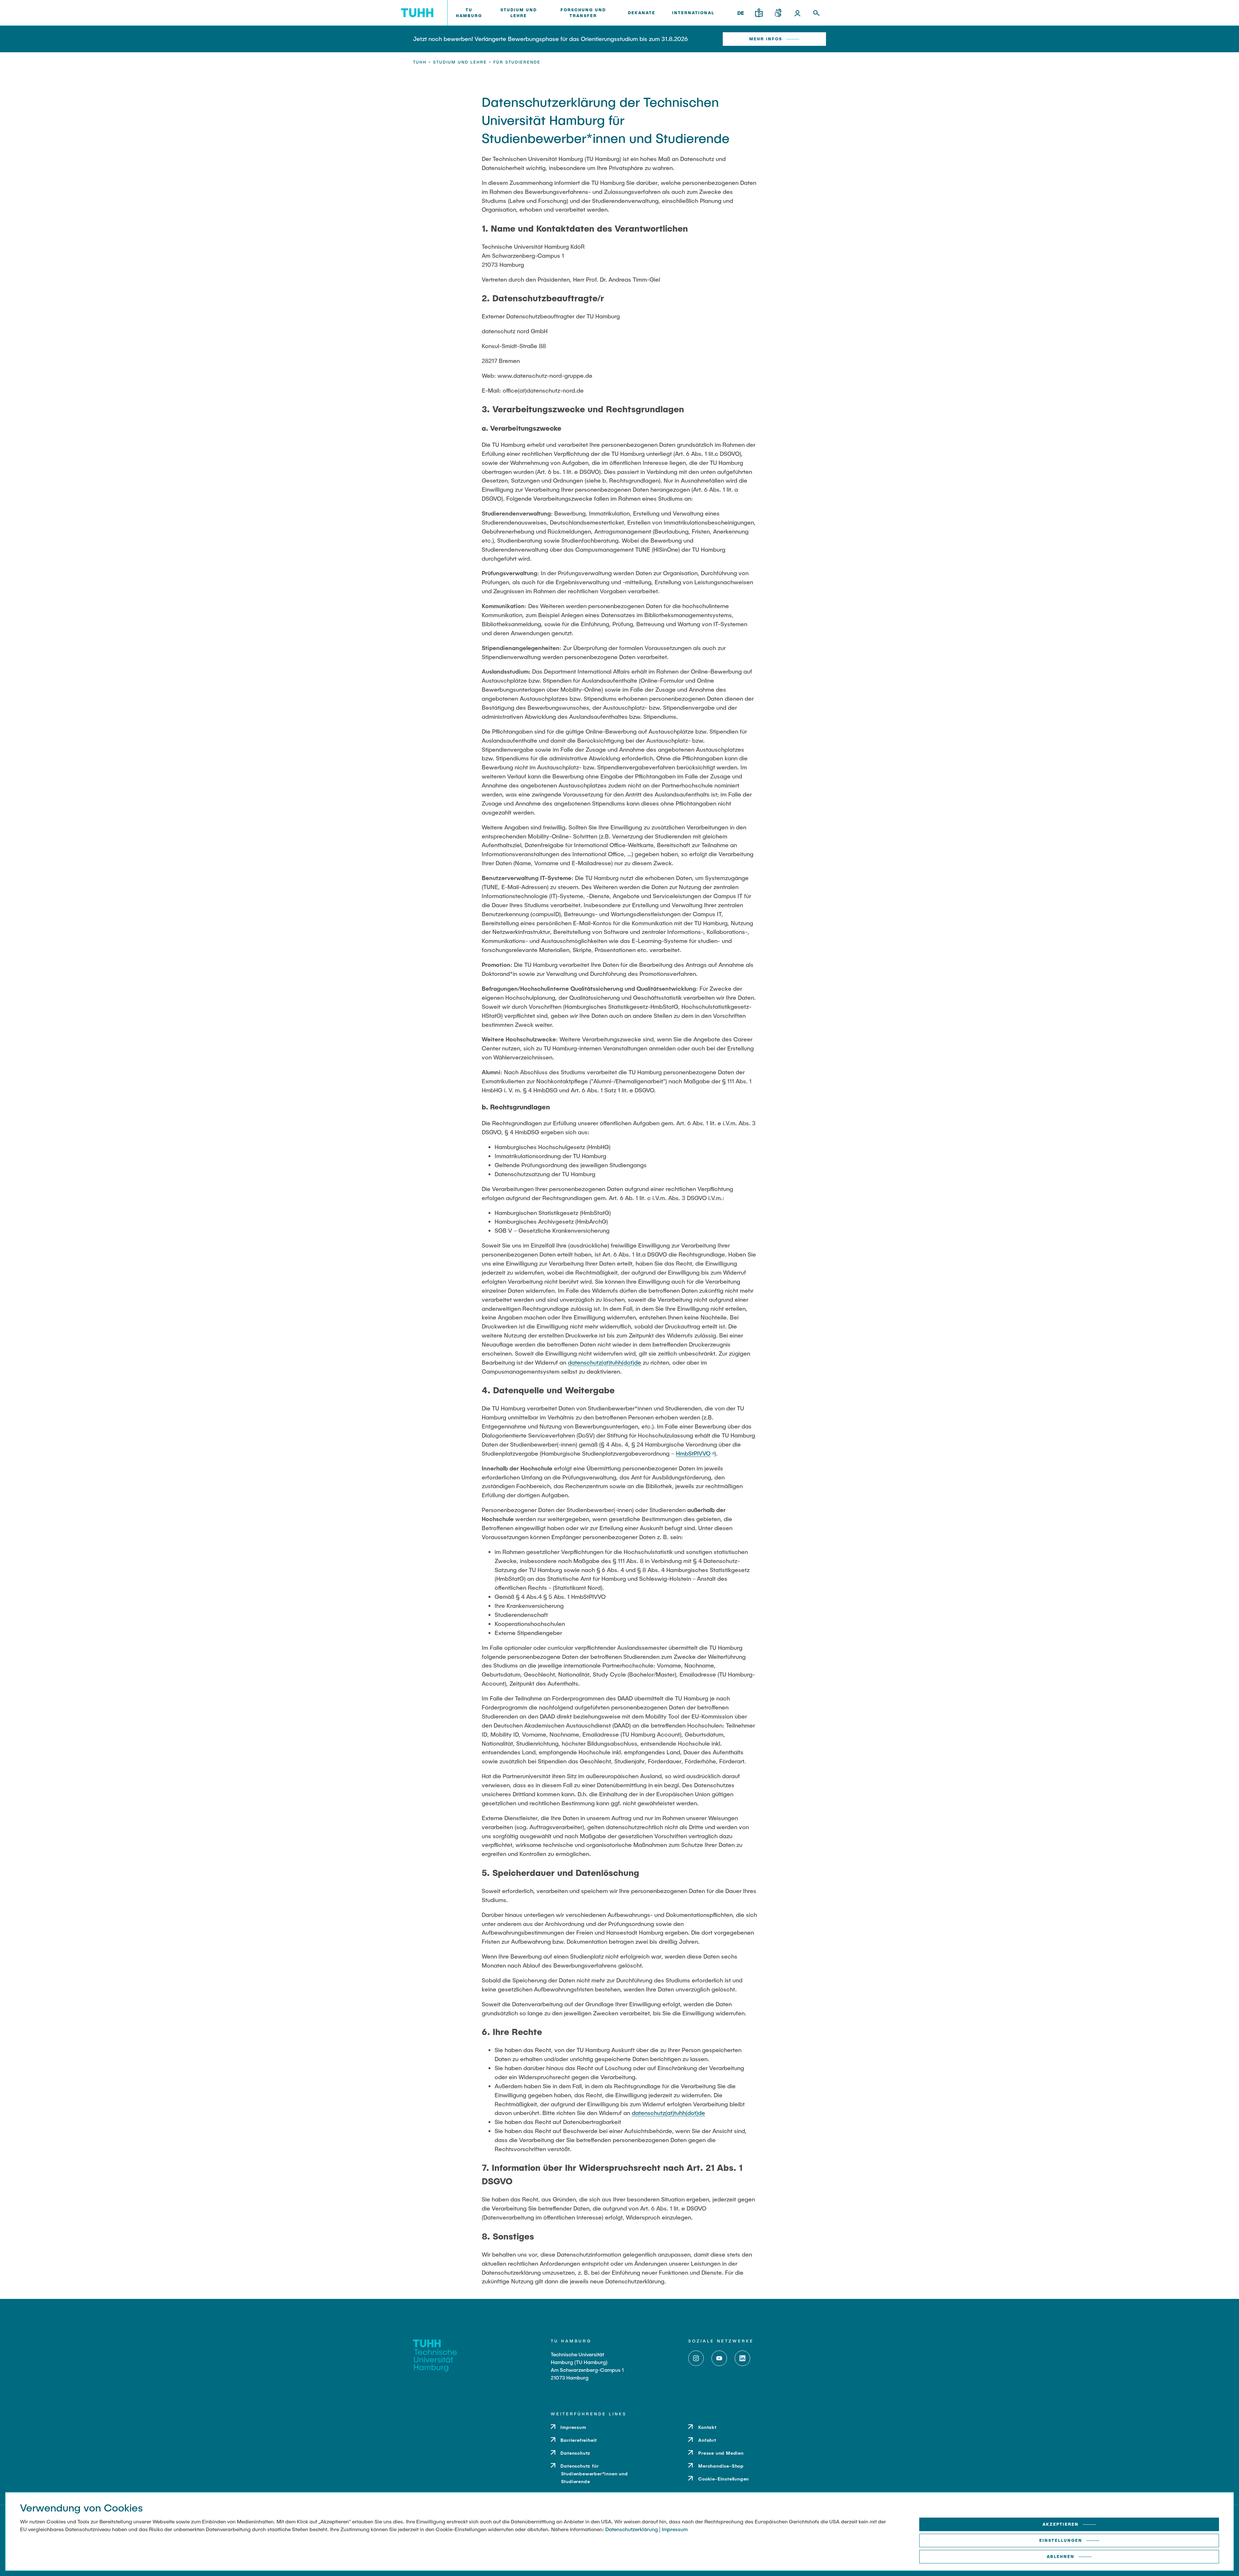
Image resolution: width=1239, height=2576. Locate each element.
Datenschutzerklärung (632, 2529)
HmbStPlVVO (693, 1453)
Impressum (675, 2529)
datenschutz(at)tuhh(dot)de (604, 1362)
